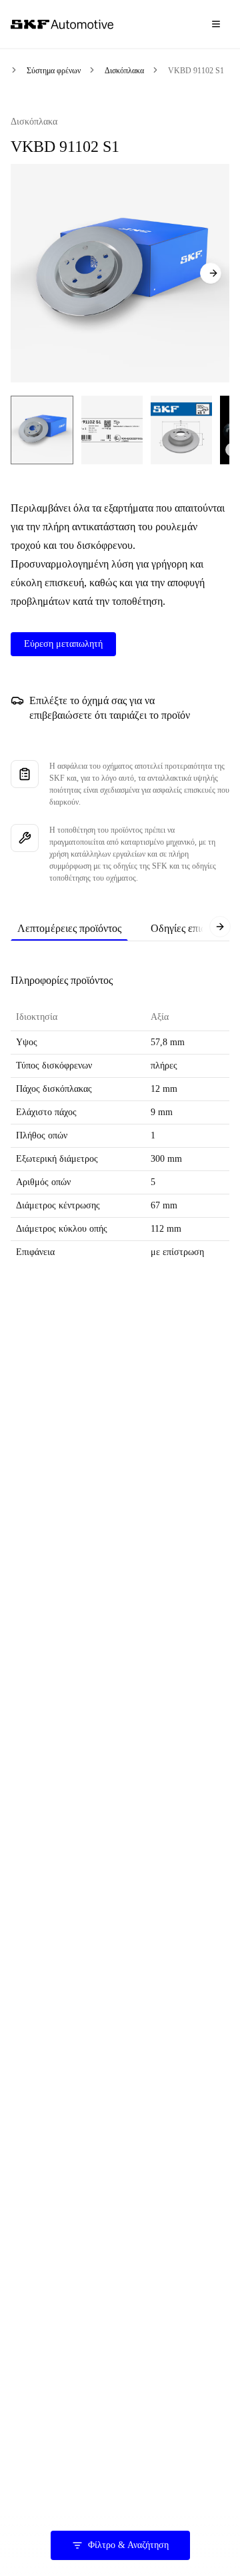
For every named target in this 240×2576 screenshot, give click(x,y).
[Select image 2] (112, 430)
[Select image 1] (42, 430)
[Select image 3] (181, 430)
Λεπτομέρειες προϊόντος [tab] (69, 928)
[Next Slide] (211, 273)
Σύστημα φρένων (54, 71)
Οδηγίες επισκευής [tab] (191, 928)
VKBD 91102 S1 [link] (196, 71)
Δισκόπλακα (124, 71)
